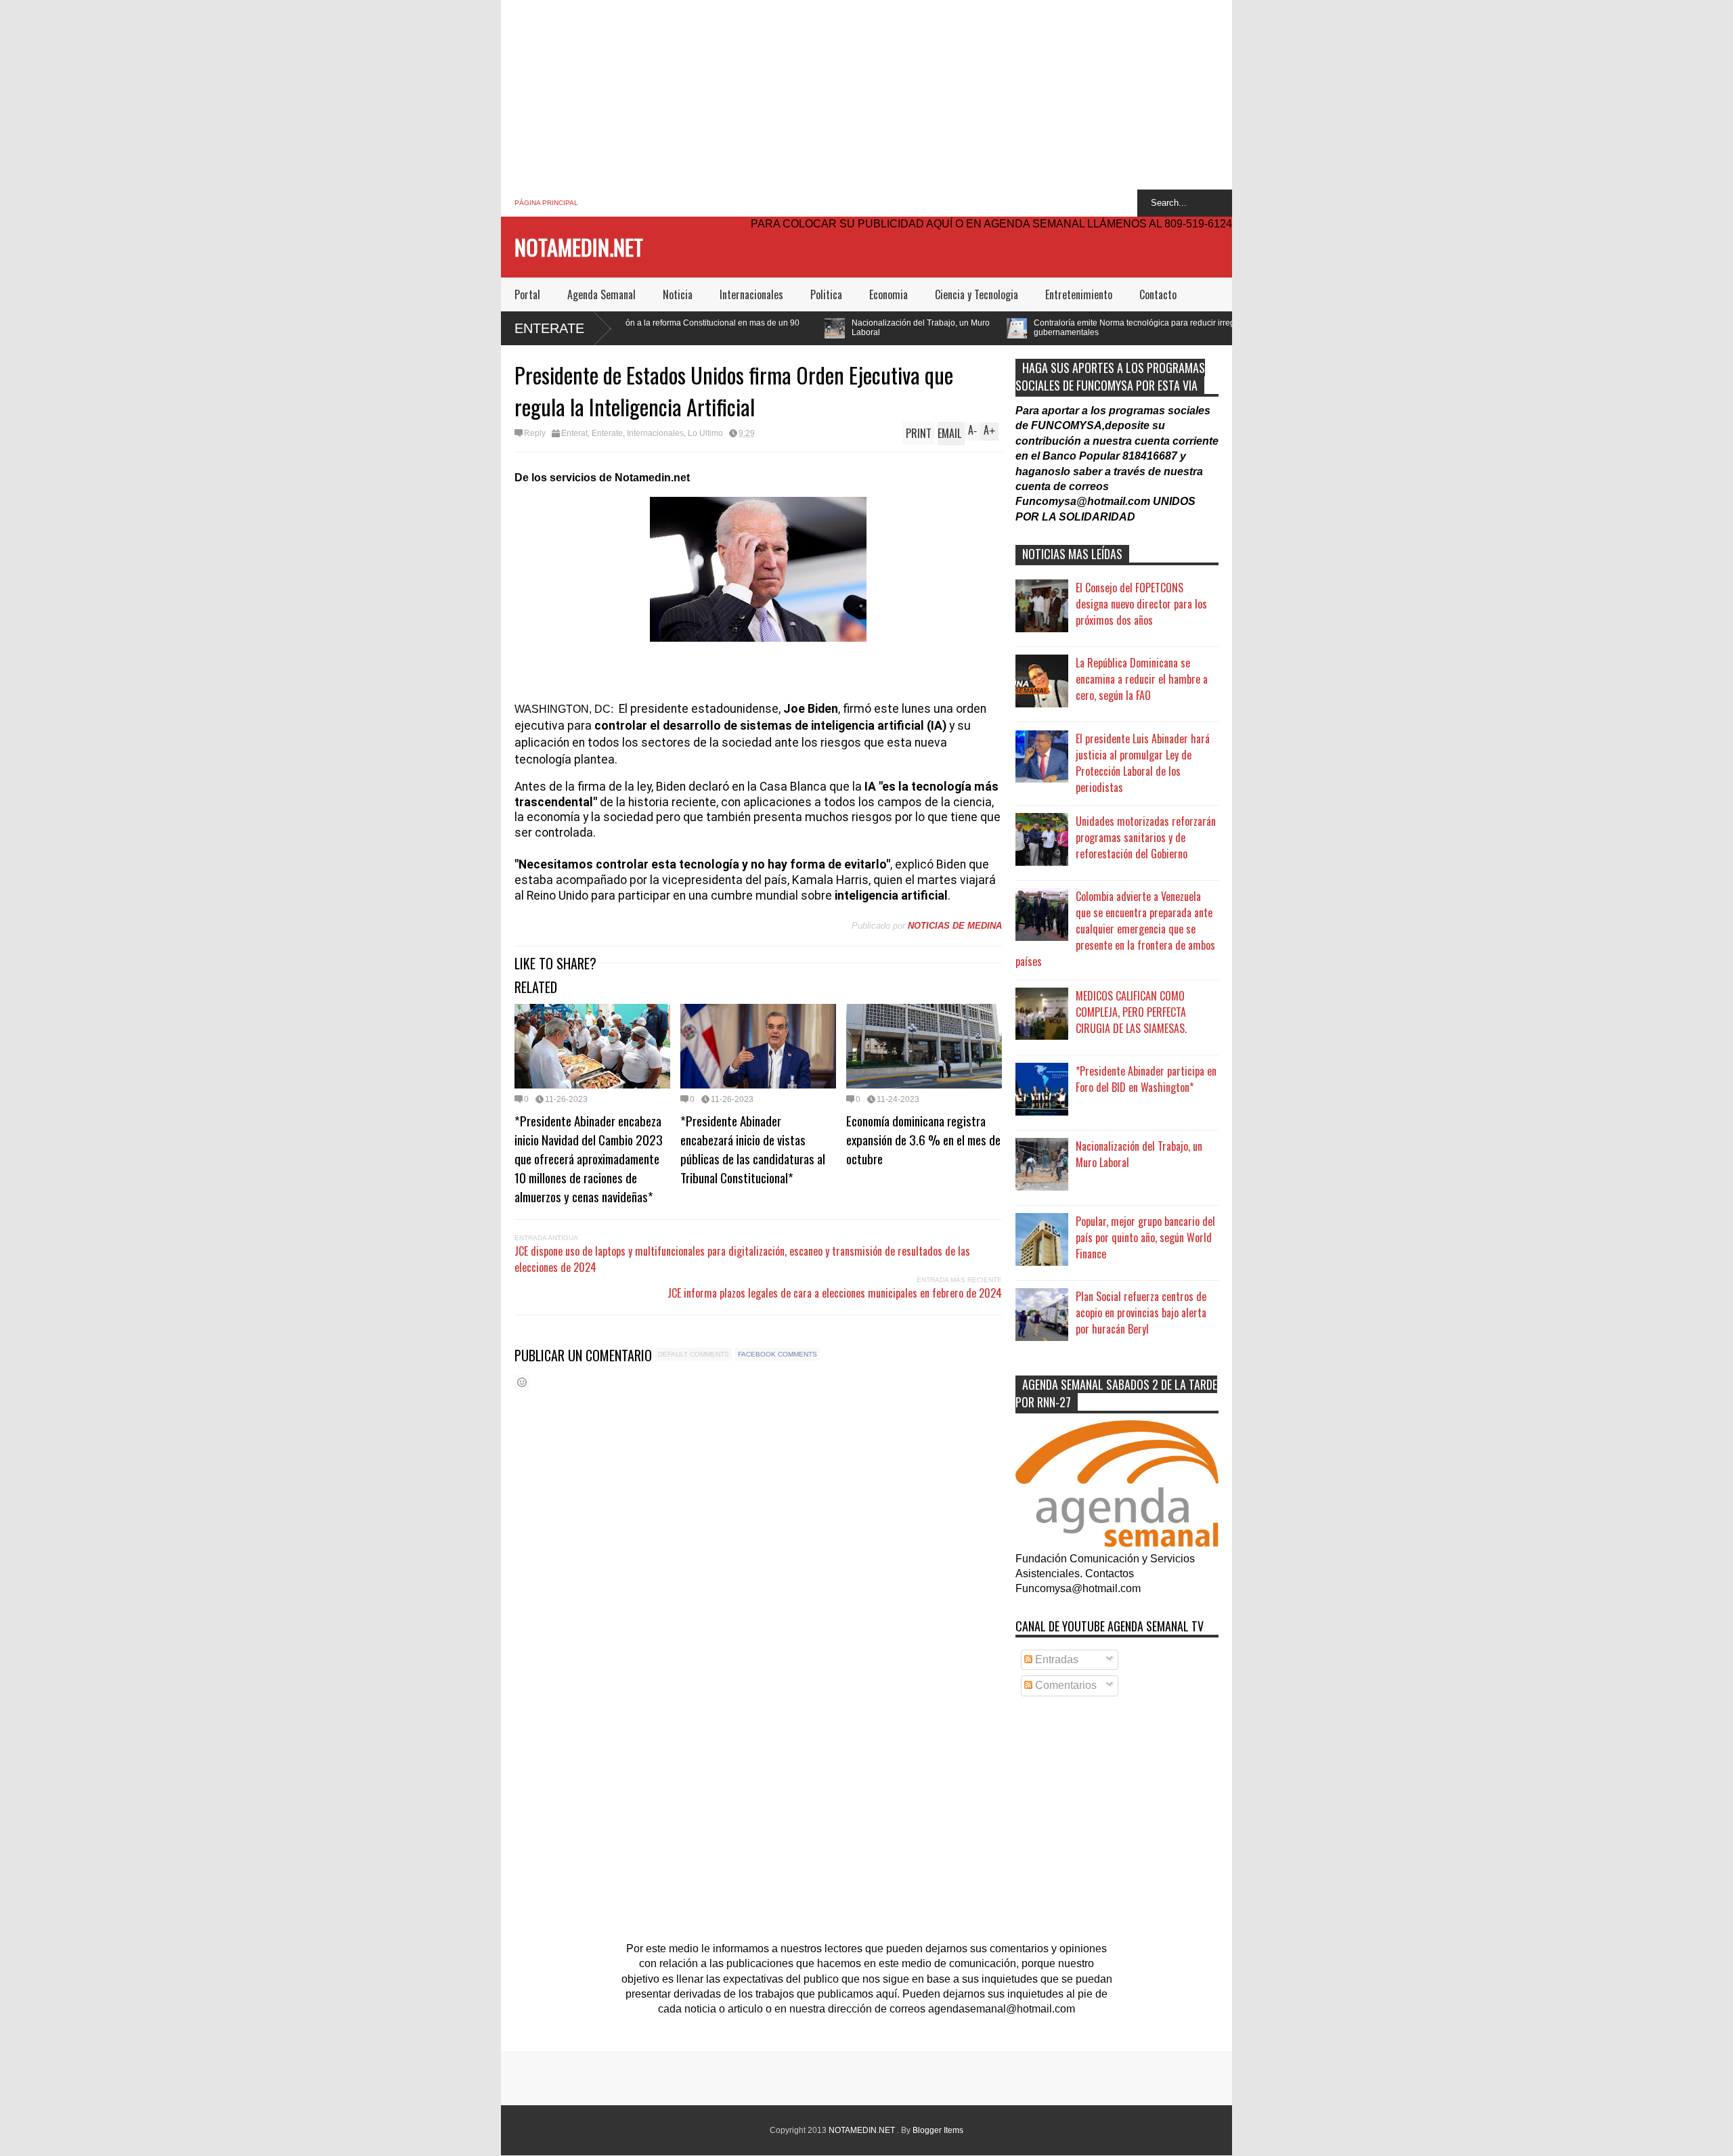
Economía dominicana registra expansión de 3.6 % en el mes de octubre (923, 1139)
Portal (527, 294)
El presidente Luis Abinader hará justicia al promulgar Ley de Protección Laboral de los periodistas (1143, 763)
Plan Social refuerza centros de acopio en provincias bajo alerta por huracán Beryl (1141, 1313)
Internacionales (751, 294)
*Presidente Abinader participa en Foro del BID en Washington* (1146, 1079)
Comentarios (1065, 1685)
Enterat (574, 433)
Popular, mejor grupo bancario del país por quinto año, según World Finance (1145, 1237)
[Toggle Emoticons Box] (522, 1382)
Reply (535, 433)
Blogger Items (938, 2130)
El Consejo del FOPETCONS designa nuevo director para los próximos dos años (1141, 604)
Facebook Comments (777, 1354)
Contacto (1158, 294)
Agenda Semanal (601, 294)
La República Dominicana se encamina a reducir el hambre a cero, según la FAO (1142, 679)
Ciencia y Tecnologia (977, 294)
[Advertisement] (866, 95)
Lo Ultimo (705, 433)
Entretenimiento (1079, 294)
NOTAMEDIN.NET (579, 247)
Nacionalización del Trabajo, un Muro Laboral (764, 328)
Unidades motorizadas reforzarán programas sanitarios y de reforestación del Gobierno (1146, 837)
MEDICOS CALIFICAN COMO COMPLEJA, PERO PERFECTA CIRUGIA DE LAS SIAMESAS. (1131, 1012)
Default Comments (694, 1354)
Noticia (678, 294)
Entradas (1055, 1659)
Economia (889, 294)
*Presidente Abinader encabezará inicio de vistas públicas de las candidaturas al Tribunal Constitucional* (753, 1149)
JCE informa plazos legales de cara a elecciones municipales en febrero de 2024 (835, 1293)
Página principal (546, 203)
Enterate (549, 328)
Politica (826, 294)
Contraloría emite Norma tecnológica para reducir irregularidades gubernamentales (997, 328)
